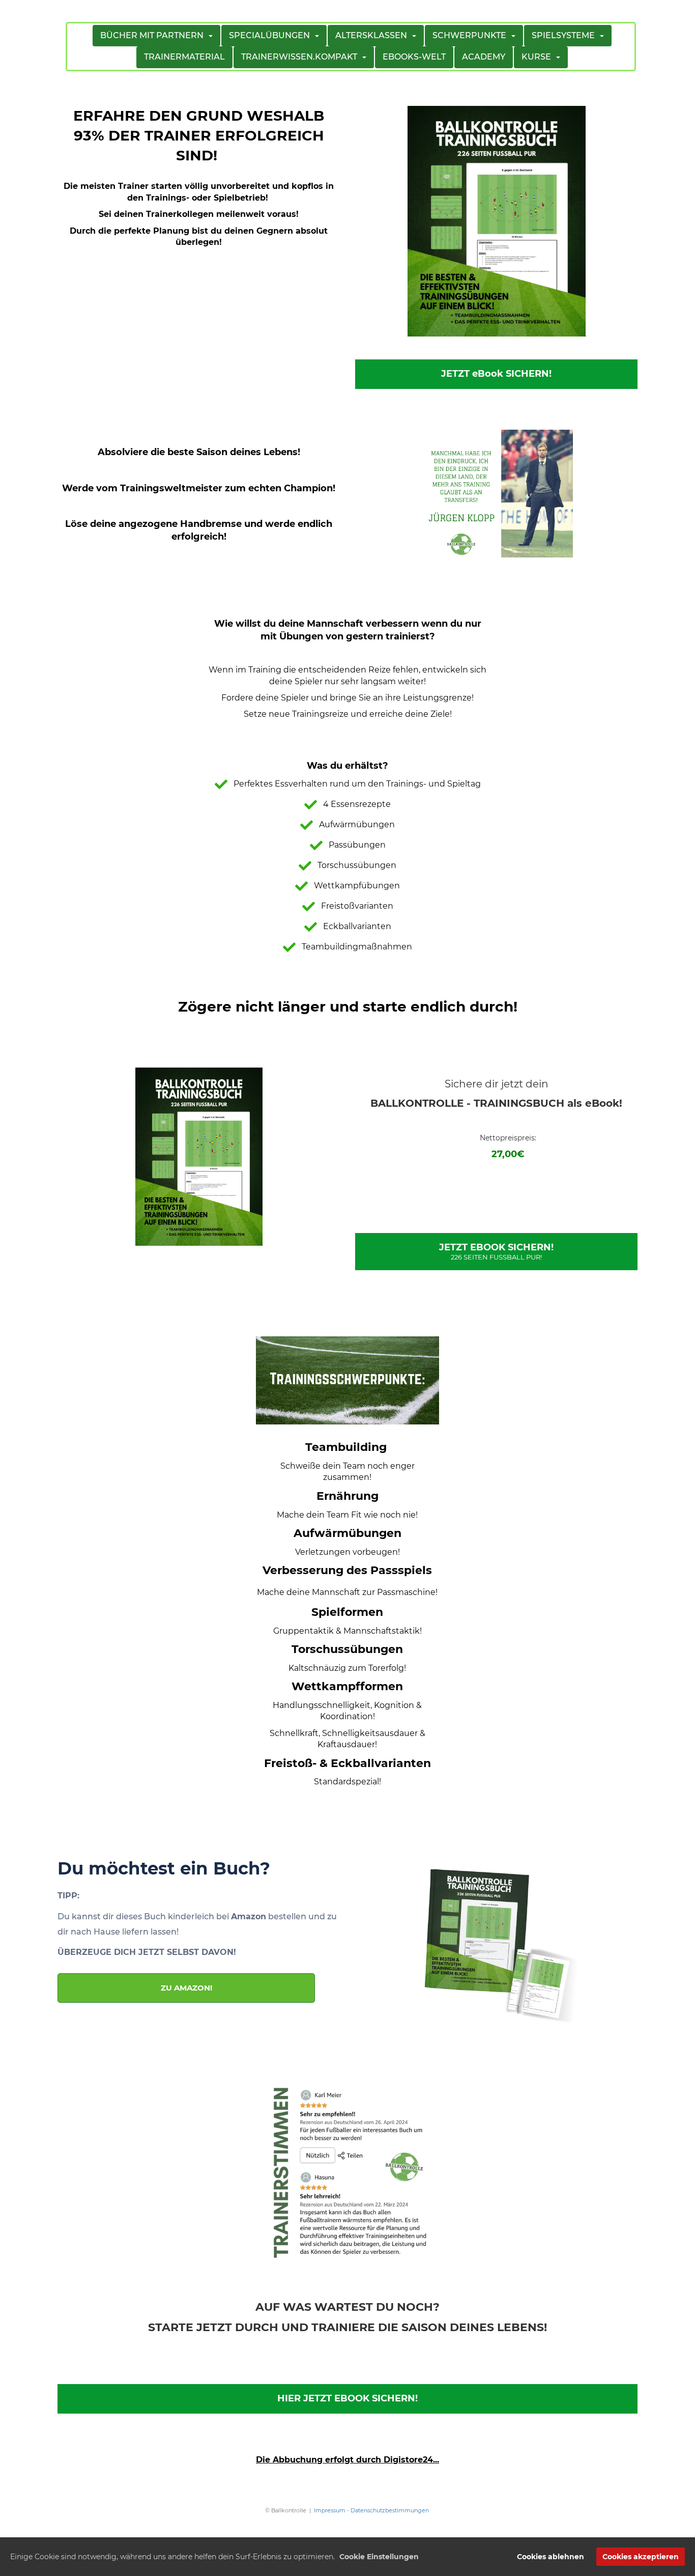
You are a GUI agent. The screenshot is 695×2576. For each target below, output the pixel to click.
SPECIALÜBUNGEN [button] (271, 35)
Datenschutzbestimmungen (390, 2510)
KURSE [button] (538, 57)
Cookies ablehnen (551, 2557)
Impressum (330, 2510)
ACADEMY (484, 57)
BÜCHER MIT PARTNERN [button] (154, 35)
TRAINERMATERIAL (184, 57)
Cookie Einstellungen (379, 2557)
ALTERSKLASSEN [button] (373, 35)
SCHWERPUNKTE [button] (471, 35)
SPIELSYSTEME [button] (565, 35)
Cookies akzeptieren (641, 2557)
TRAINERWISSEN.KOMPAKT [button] (301, 57)
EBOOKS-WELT (414, 57)
